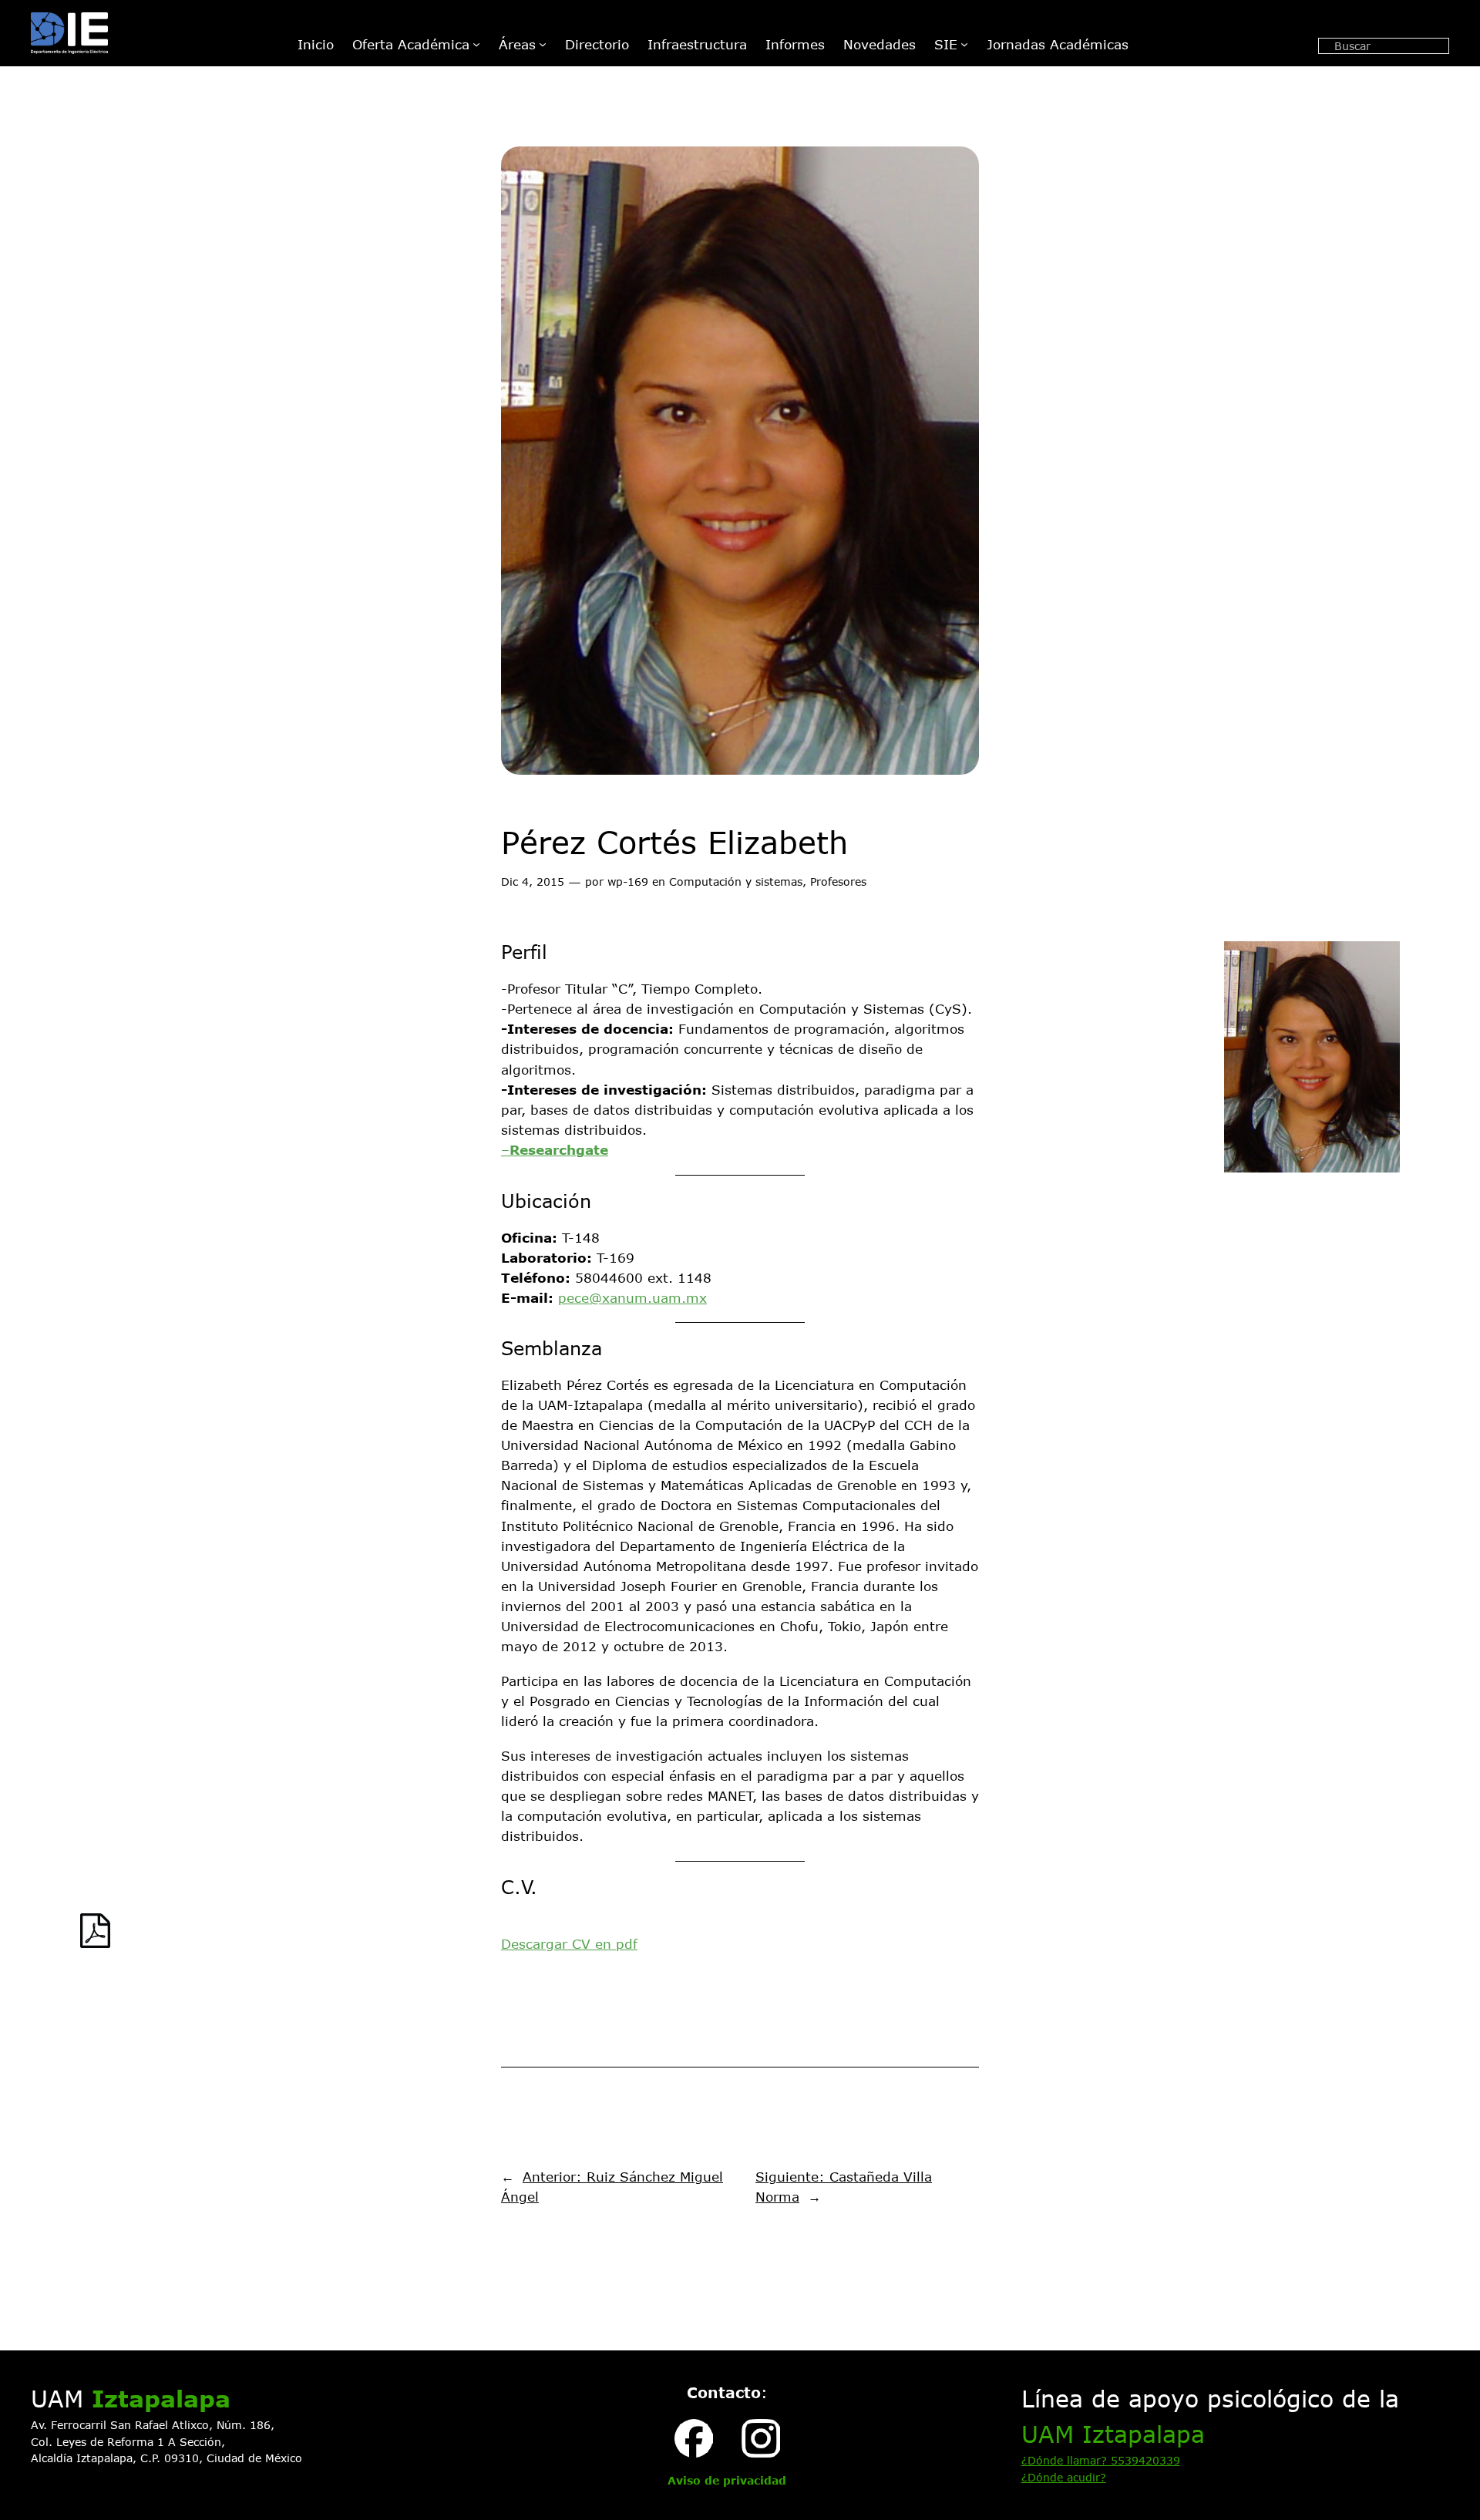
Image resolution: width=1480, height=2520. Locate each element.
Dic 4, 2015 (533, 881)
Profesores (838, 881)
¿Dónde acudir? (1064, 2477)
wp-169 (628, 881)
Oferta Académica (411, 44)
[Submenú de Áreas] (543, 44)
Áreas (517, 44)
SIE (946, 44)
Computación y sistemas (736, 881)
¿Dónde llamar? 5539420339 (1101, 2460)
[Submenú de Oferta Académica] (476, 44)
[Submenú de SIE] (964, 44)
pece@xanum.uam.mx (632, 1297)
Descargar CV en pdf (569, 1943)
